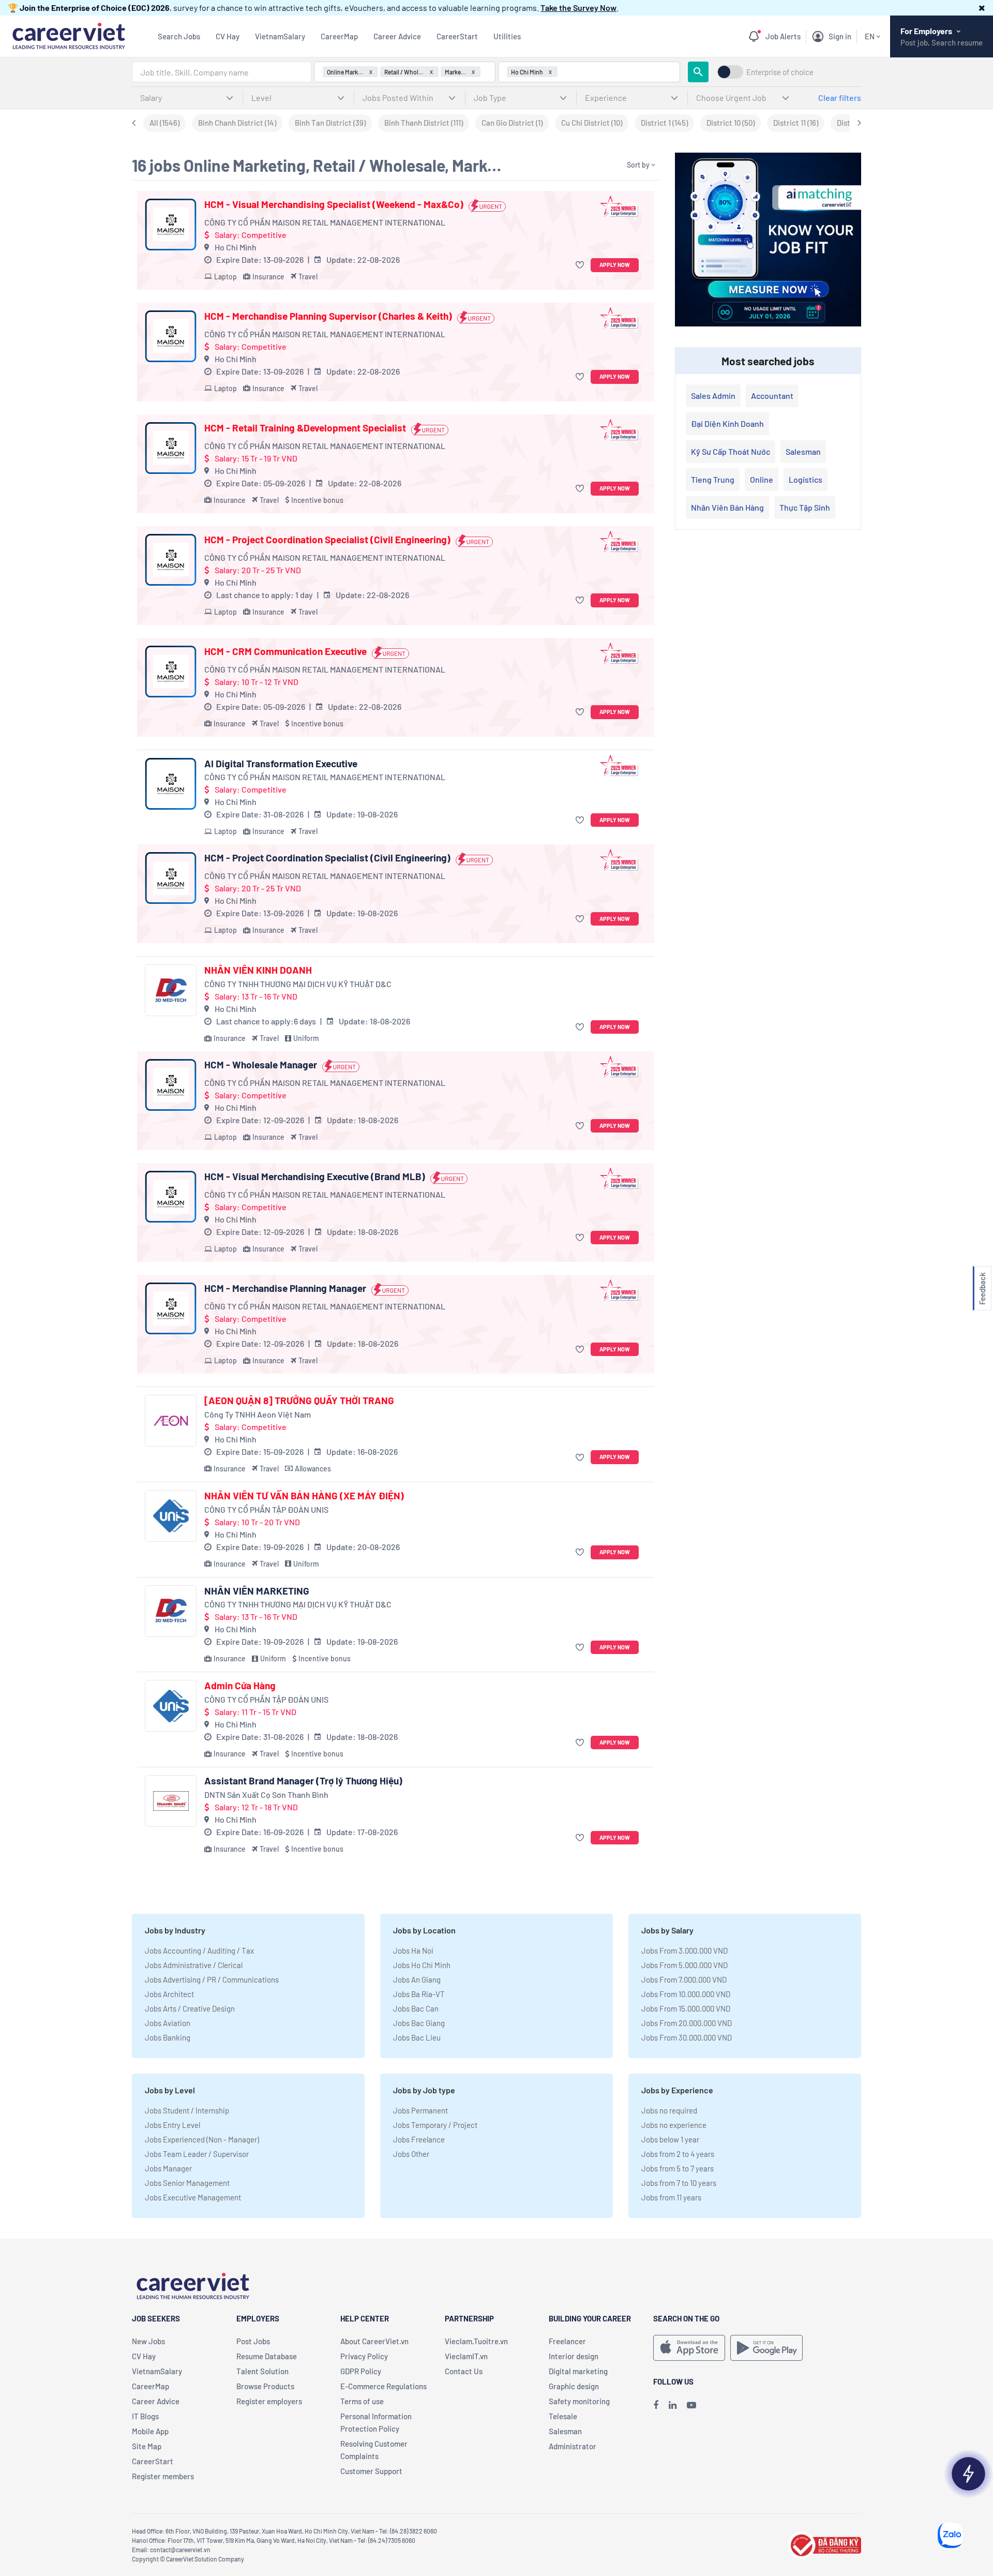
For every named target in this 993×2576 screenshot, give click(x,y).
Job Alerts (783, 36)
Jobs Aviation (168, 2023)
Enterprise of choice (780, 72)
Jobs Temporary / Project (435, 2125)
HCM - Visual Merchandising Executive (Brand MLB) (315, 1177)
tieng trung (713, 479)
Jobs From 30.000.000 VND (687, 2037)
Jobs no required (669, 2110)
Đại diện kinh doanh (727, 423)
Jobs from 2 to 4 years (678, 2154)
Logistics (806, 479)
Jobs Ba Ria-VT (419, 1994)
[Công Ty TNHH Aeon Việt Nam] (171, 1421)
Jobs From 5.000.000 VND (684, 1965)
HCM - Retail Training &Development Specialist (305, 428)
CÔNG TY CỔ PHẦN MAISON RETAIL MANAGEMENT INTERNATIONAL (325, 222)
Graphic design (574, 2386)
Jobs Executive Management (193, 2197)
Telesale (563, 2416)
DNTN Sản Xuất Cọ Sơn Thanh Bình (266, 1795)
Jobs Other (411, 2154)
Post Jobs (253, 2341)
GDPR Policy (361, 2371)
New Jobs (148, 2341)
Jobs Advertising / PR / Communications (212, 1979)
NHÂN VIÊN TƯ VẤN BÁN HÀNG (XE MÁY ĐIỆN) (304, 1496)
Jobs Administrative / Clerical (194, 1965)
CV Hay (228, 36)
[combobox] (222, 72)
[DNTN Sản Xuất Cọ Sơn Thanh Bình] (171, 1801)
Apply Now (615, 265)
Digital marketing (578, 2371)
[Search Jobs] (698, 72)
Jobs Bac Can (416, 2008)
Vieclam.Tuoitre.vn (476, 2341)
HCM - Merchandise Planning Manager (285, 1288)
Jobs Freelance (419, 2139)
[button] (982, 8)
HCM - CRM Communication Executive (285, 651)
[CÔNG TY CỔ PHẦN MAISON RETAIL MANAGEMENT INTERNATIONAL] (171, 225)
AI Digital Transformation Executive (281, 764)
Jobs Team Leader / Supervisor (197, 2154)
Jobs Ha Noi (413, 1950)
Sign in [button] (840, 36)
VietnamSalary (280, 36)
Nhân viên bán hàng (727, 507)
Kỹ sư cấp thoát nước (731, 451)
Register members (163, 2476)
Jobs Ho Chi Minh (422, 1965)
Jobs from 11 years (671, 2197)
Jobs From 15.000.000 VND (686, 2008)
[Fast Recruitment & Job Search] (69, 35)
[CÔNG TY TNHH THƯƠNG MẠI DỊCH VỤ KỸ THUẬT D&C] (171, 990)
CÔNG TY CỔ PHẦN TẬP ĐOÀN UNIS (266, 1509)
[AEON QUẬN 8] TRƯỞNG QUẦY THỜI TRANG (299, 1401)
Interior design (574, 2356)
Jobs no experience (674, 2125)
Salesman (803, 451)
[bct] (824, 2544)
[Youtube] (691, 2405)
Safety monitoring (579, 2401)
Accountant (772, 396)
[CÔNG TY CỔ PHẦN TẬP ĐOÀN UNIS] (171, 1516)
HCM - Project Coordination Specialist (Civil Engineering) (327, 540)
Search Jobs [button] (179, 36)
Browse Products (265, 2386)
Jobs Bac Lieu (417, 2037)
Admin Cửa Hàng (240, 1686)
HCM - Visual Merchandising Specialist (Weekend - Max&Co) (334, 204)
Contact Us (464, 2371)
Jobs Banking (168, 2037)
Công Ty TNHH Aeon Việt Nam (258, 1414)
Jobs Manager (168, 2168)
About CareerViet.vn (374, 2341)
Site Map (147, 2446)
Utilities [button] (507, 36)
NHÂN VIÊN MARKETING (257, 1591)
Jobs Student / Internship (187, 2110)
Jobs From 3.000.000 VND (684, 1950)
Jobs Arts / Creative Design (190, 2008)
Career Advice (397, 36)
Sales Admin (713, 396)
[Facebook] (656, 2405)
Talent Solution (262, 2371)
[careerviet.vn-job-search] (689, 2348)
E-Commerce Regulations (383, 2386)
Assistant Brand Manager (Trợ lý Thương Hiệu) (303, 1781)
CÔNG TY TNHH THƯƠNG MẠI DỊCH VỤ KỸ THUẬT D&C (298, 984)
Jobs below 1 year (670, 2139)
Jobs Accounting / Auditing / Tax (199, 1950)
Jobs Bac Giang (419, 2023)
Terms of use (362, 2401)
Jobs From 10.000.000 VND (686, 1994)
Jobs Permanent (420, 2110)
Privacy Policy (364, 2356)
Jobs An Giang (417, 1979)
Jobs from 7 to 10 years (679, 2183)
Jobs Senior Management (187, 2183)
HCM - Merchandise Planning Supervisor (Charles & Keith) (328, 316)
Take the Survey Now (578, 8)
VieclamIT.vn (466, 2356)
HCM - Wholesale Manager (261, 1065)
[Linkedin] (673, 2405)
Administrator (573, 2446)
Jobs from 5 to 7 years (678, 2168)
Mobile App (150, 2431)
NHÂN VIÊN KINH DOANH (258, 970)
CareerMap (339, 36)
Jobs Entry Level (172, 2125)
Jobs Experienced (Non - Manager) (202, 2139)
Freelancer (567, 2341)
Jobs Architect (169, 1994)
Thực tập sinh (805, 507)
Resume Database (267, 2356)
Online (762, 479)
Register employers (269, 2401)
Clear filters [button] (840, 98)
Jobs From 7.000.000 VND (684, 1979)
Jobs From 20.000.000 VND (687, 2023)
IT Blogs (145, 2416)
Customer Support (371, 2471)
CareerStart (457, 36)
